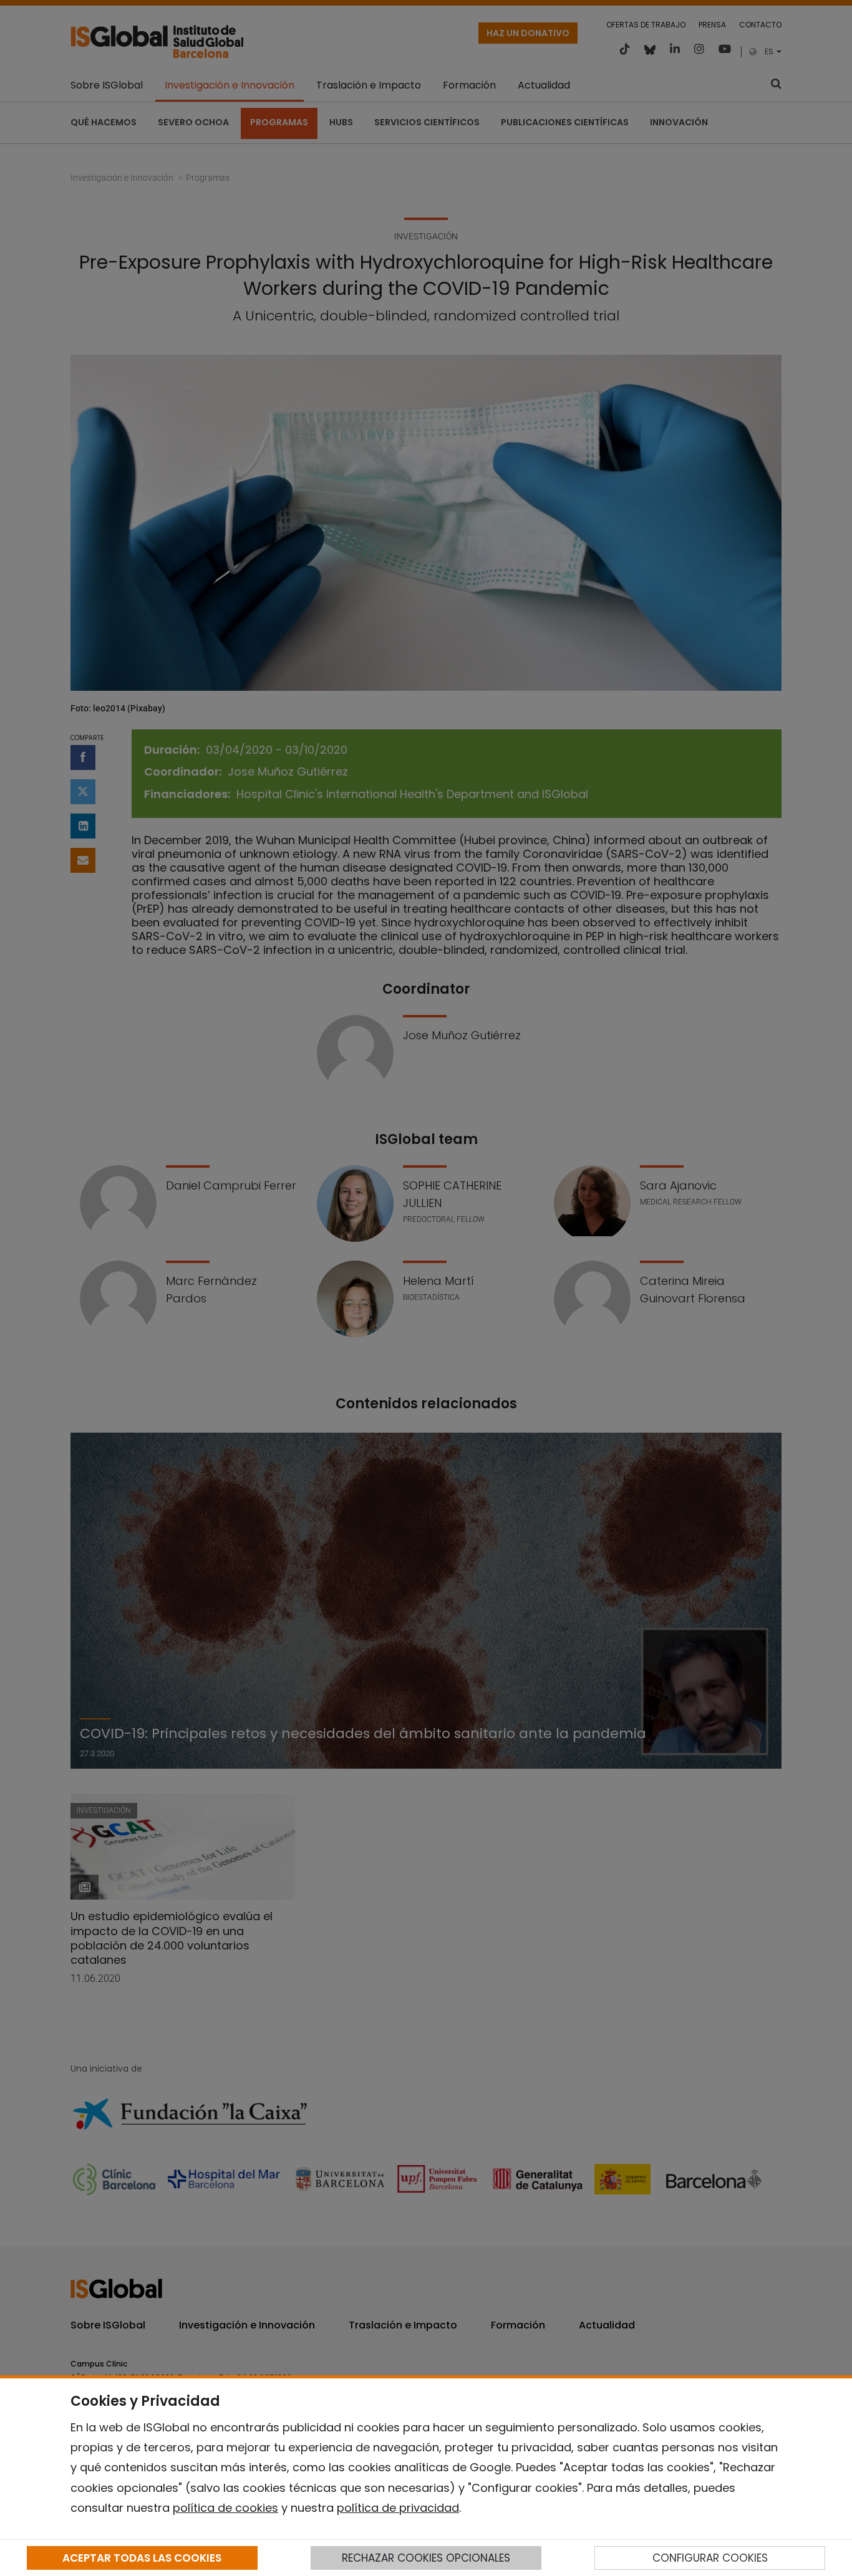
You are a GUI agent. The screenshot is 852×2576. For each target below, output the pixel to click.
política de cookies (225, 2508)
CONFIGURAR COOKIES (710, 2558)
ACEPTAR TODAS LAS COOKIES (142, 2558)
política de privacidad (398, 2508)
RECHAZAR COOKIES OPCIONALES (426, 2558)
